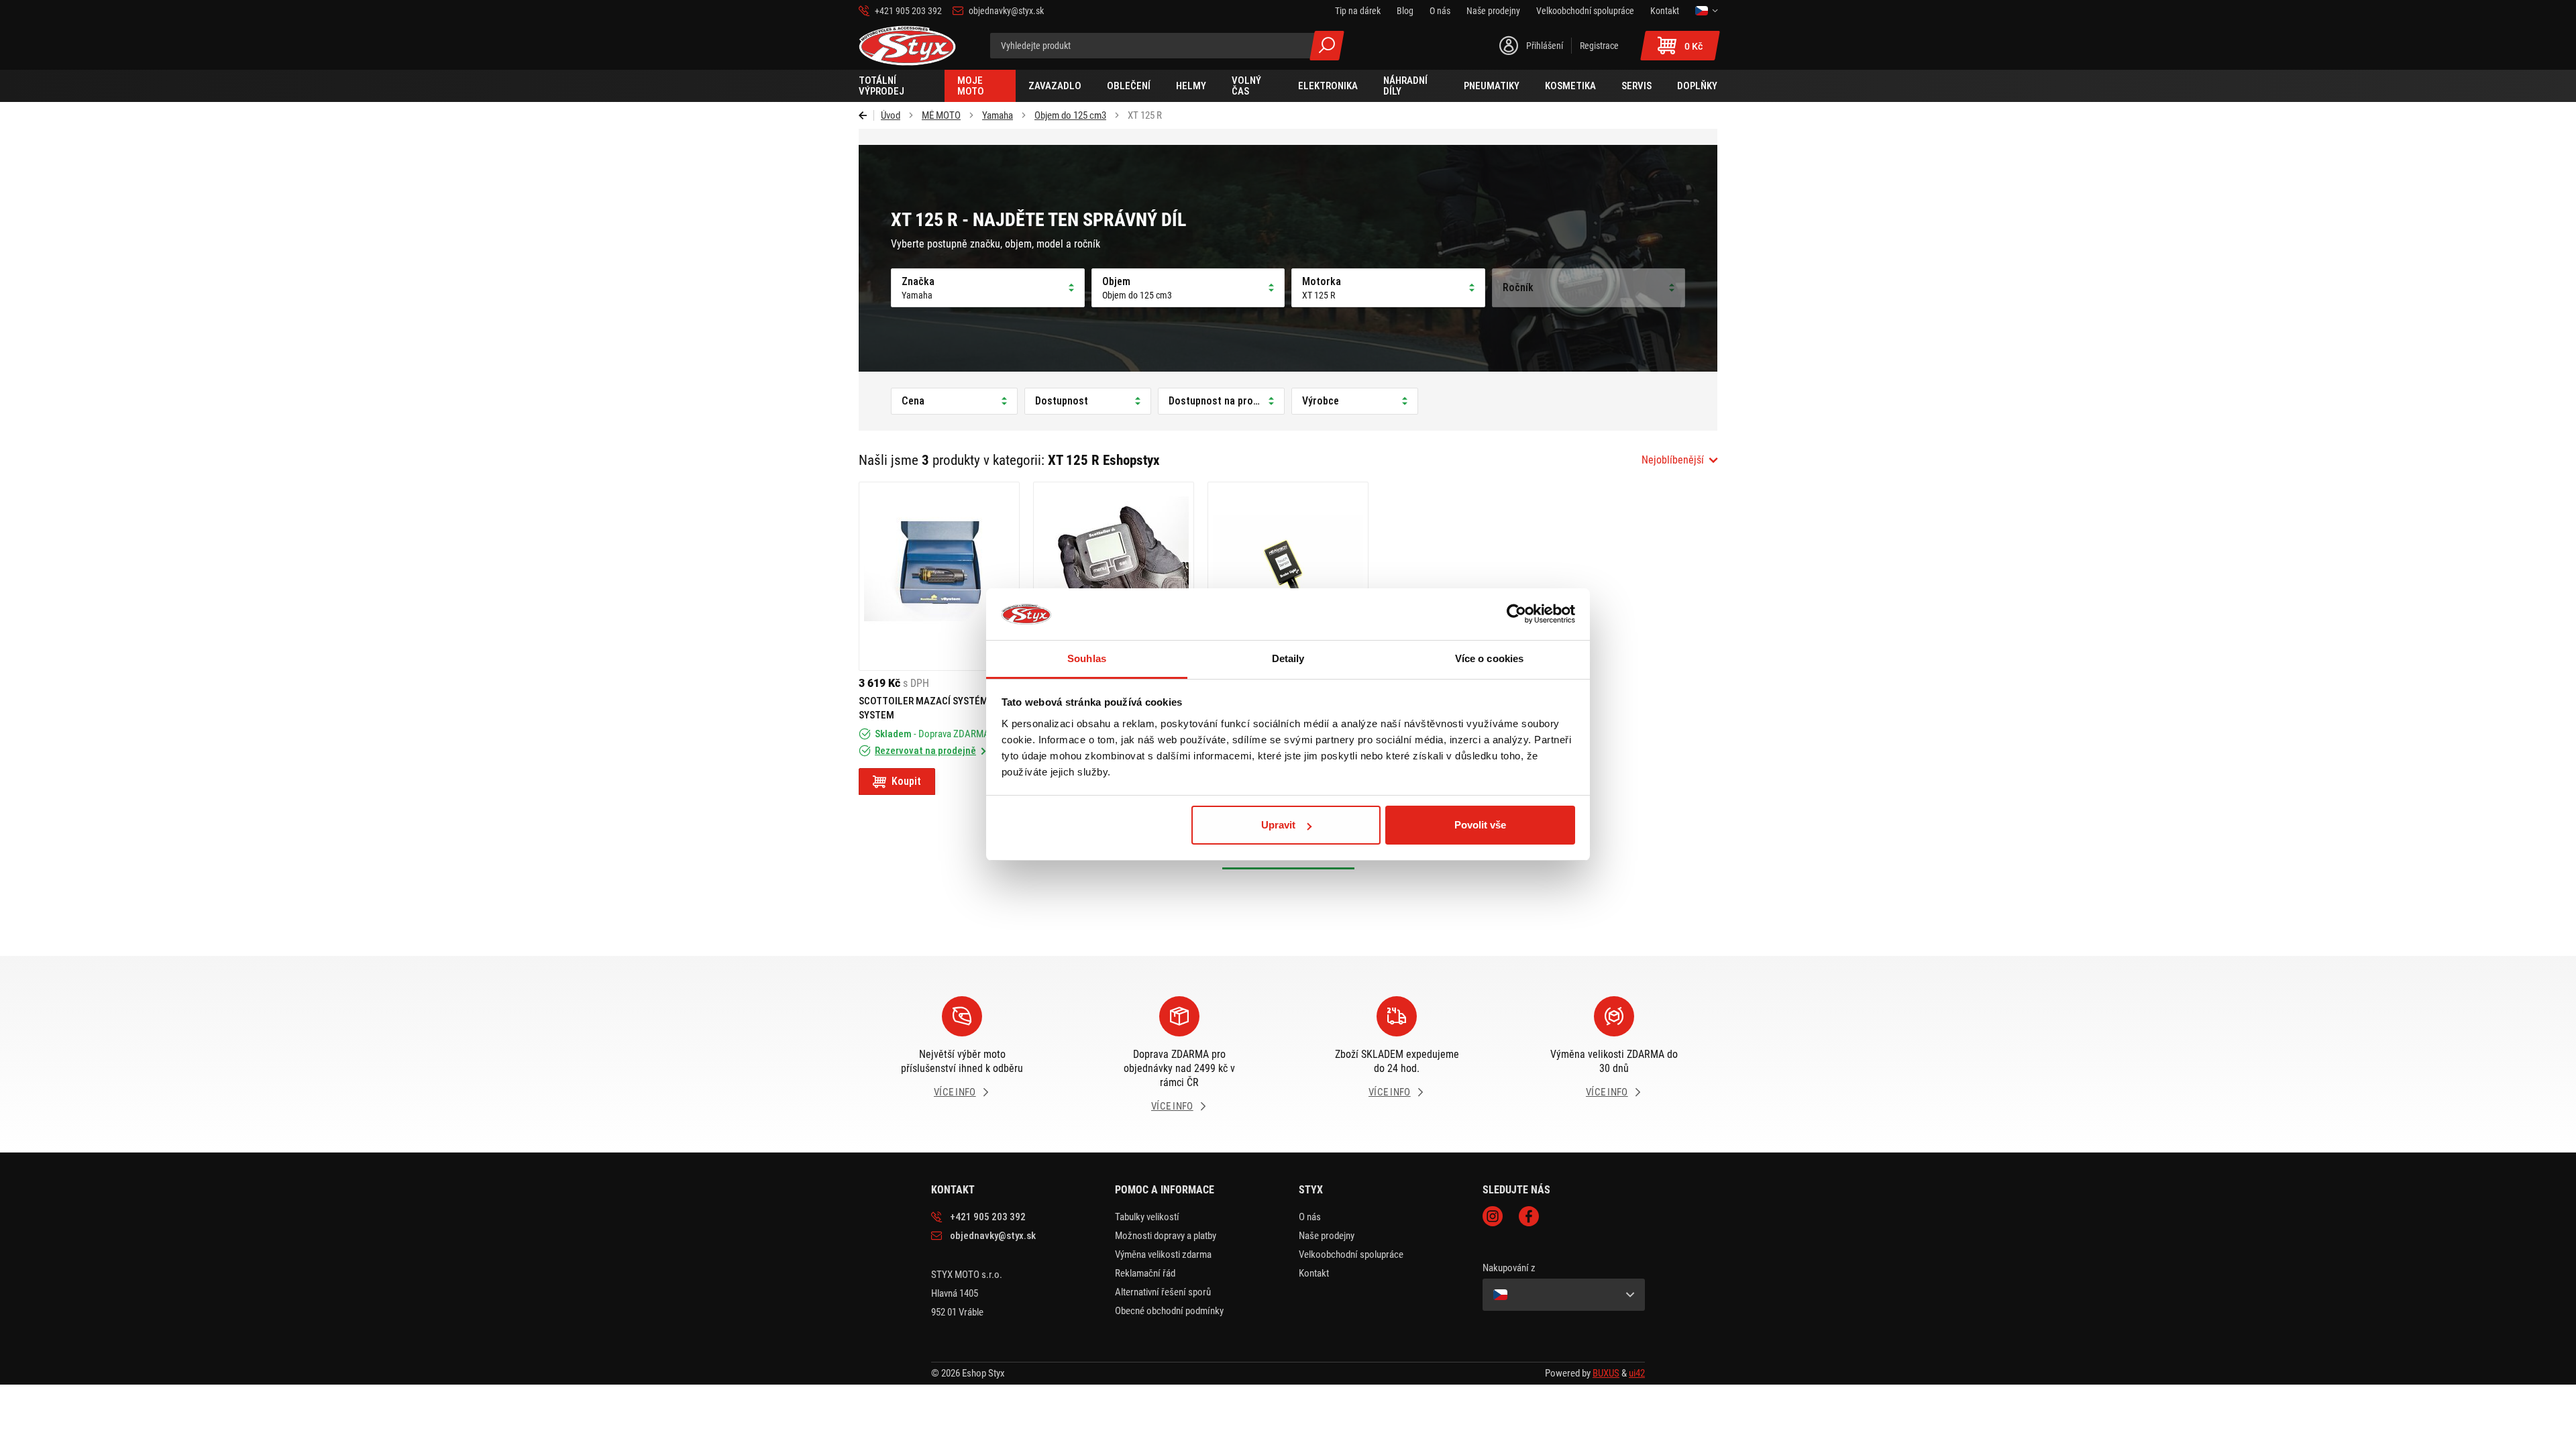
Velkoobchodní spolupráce (1351, 1254)
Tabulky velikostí (1147, 1217)
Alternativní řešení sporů (1163, 1292)
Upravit (1278, 825)
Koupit (906, 781)
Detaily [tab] (1288, 658)
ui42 (1637, 1373)
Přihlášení (1545, 46)
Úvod (891, 115)
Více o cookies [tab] (1489, 658)
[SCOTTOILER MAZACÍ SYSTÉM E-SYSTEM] (1114, 576)
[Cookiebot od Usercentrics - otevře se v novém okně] (1516, 614)
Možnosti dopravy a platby (1166, 1236)
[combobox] (1679, 460)
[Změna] (1706, 11)
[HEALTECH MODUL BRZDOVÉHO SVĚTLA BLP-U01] (1288, 576)
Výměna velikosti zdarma (1163, 1254)
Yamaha (998, 115)
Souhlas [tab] (1087, 658)
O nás (1310, 1217)
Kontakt (1314, 1273)
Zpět (866, 115)
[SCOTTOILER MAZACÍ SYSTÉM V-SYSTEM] (939, 576)
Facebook (1529, 1216)
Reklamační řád (1145, 1273)
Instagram (1493, 1216)
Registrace (1599, 46)
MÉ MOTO (941, 115)
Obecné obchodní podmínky (1169, 1311)
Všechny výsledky (1327, 46)
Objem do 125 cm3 (1070, 115)
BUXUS (1606, 1373)
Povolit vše (1480, 825)
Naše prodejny (1327, 1236)
